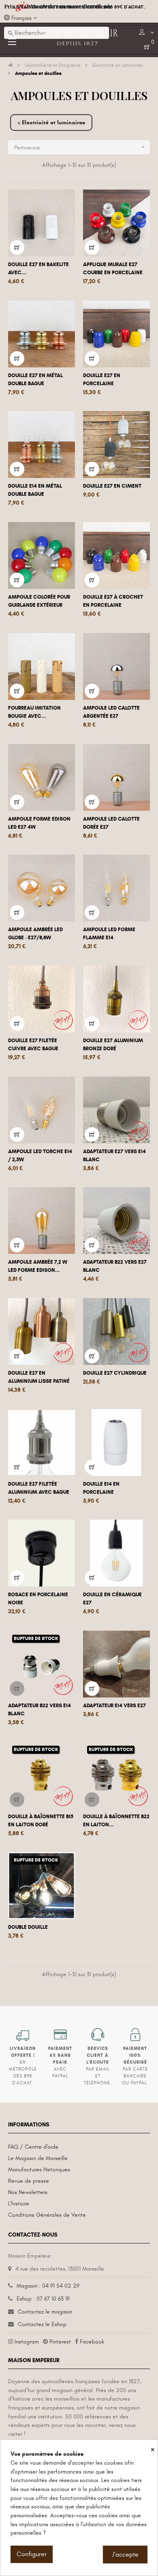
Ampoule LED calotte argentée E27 (111, 712)
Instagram (27, 2342)
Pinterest (60, 2342)
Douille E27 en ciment (112, 486)
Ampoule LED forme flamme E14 (109, 934)
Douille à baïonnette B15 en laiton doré (41, 1821)
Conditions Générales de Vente (47, 2215)
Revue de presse (29, 2181)
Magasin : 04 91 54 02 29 (48, 2286)
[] (17, 247)
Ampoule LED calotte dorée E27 (111, 823)
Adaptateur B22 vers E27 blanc (115, 1266)
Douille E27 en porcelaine (102, 380)
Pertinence (80, 147)
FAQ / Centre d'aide (33, 2147)
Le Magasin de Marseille (38, 2158)
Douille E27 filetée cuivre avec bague (33, 1045)
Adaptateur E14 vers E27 (114, 1706)
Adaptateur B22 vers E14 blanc (39, 1710)
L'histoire (19, 2204)
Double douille (28, 1927)
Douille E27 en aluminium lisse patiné (39, 1377)
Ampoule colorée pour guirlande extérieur (39, 601)
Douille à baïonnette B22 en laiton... (116, 1821)
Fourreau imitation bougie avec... (34, 712)
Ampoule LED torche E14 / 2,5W (40, 1156)
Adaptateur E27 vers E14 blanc (114, 1156)
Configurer (32, 2554)
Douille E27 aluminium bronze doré (113, 1045)
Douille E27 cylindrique (115, 1373)
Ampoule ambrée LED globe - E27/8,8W (35, 934)
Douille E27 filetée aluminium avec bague (39, 1488)
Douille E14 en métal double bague (35, 490)
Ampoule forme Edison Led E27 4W (39, 823)
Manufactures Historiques (39, 2170)
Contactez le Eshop (42, 2324)
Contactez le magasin (45, 2312)
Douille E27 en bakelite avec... (38, 269)
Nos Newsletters (28, 2192)
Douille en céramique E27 (112, 1599)
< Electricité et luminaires (51, 123)
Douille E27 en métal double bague (35, 380)
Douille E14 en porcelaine (101, 1488)
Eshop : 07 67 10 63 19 (43, 2299)
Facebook (92, 2342)
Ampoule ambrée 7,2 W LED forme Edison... (38, 1266)
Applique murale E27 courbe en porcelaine (113, 269)
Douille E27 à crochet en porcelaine (113, 601)
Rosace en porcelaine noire (38, 1599)
